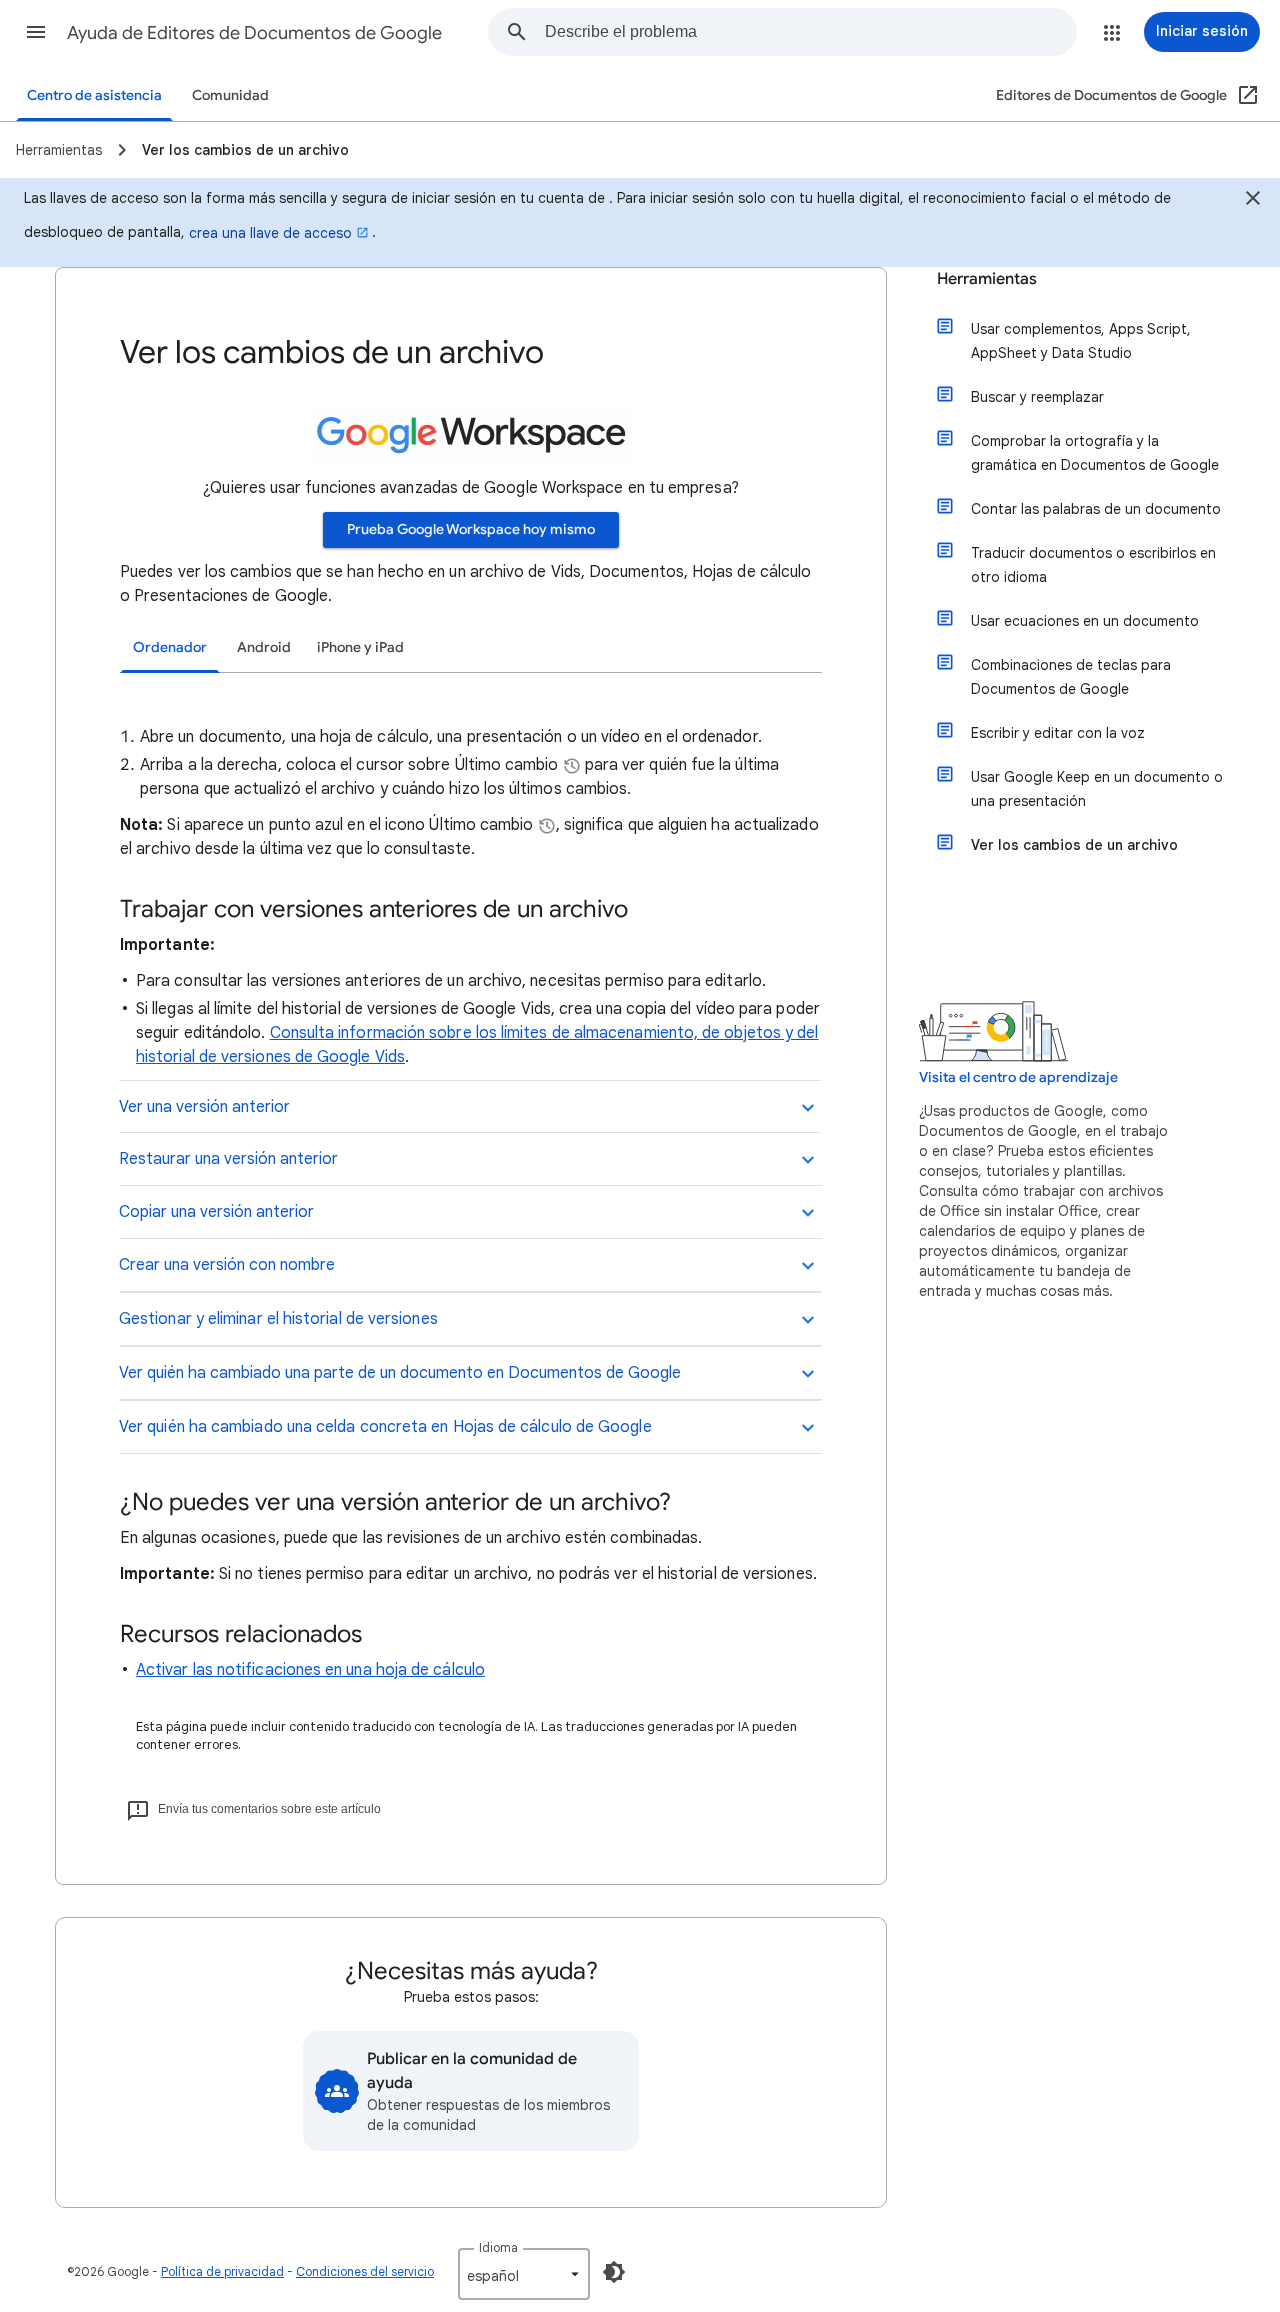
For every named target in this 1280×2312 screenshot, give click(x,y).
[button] (36, 32)
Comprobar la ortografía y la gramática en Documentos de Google (1095, 453)
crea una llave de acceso (270, 233)
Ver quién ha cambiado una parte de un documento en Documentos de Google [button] (400, 1373)
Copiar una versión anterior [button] (216, 1212)
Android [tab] (264, 647)
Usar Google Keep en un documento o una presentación (1097, 789)
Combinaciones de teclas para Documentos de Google (1071, 677)
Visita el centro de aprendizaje (1018, 1077)
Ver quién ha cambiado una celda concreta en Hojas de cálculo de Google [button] (385, 1427)
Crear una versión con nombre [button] (227, 1265)
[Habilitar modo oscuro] (614, 2272)
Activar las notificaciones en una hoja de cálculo (310, 1670)
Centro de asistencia (94, 95)
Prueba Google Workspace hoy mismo (471, 529)
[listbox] (524, 2274)
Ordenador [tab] (170, 647)
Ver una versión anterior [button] (204, 1107)
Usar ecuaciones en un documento (1085, 621)
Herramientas (987, 279)
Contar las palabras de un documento (1096, 509)
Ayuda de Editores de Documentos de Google (254, 33)
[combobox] (810, 32)
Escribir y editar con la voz (1058, 733)
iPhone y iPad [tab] (360, 647)
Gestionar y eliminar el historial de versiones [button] (278, 1319)
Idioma (498, 2247)
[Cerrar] (1253, 201)
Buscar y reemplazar (1037, 397)
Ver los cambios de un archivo (1074, 845)
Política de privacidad (222, 2271)
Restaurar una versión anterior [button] (228, 1159)
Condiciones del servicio (365, 2271)
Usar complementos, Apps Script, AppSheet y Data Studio (1081, 341)
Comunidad (230, 95)
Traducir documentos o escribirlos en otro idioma (1093, 565)
